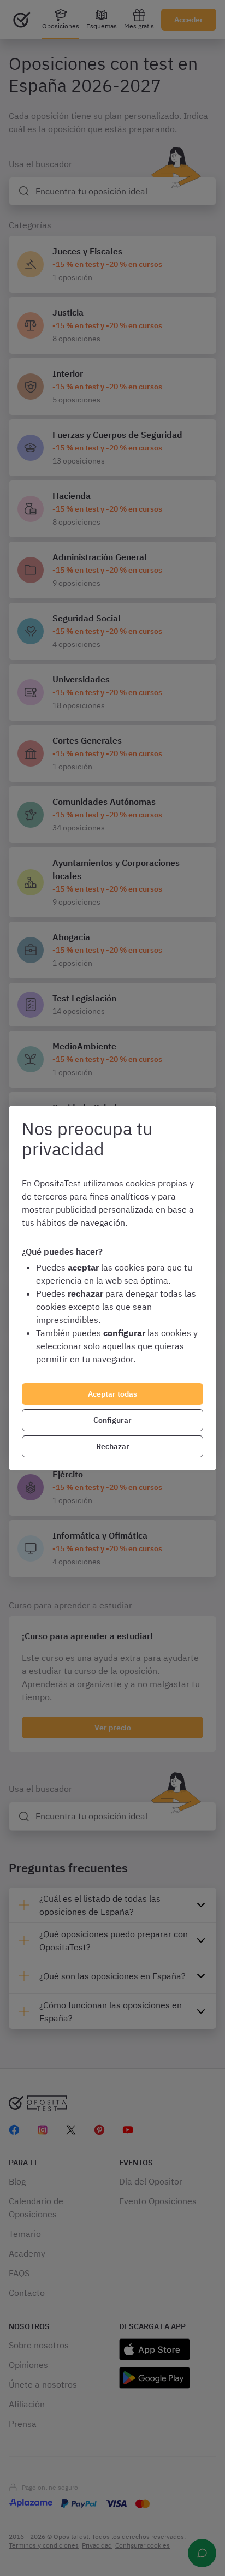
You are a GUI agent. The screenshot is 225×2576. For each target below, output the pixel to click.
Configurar (112, 1420)
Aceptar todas (112, 1394)
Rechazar (113, 1446)
